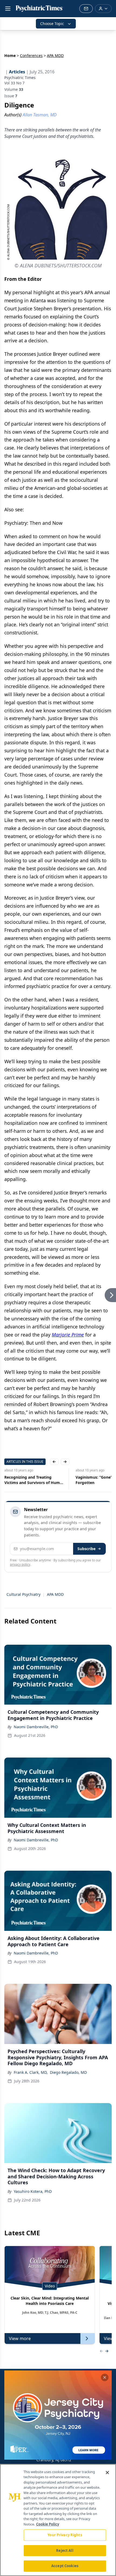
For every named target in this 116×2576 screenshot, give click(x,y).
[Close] (107, 2473)
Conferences (31, 55)
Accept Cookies (65, 2566)
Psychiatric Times (20, 78)
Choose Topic (52, 24)
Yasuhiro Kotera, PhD (33, 2191)
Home (10, 55)
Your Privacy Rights (65, 2535)
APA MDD (55, 1594)
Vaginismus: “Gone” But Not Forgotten (30, 1480)
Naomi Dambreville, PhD (36, 1727)
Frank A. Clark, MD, (31, 2072)
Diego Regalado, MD (68, 2072)
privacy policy (20, 1564)
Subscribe (86, 1549)
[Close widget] (105, 2377)
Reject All (65, 2550)
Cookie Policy (48, 2524)
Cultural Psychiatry (23, 1594)
